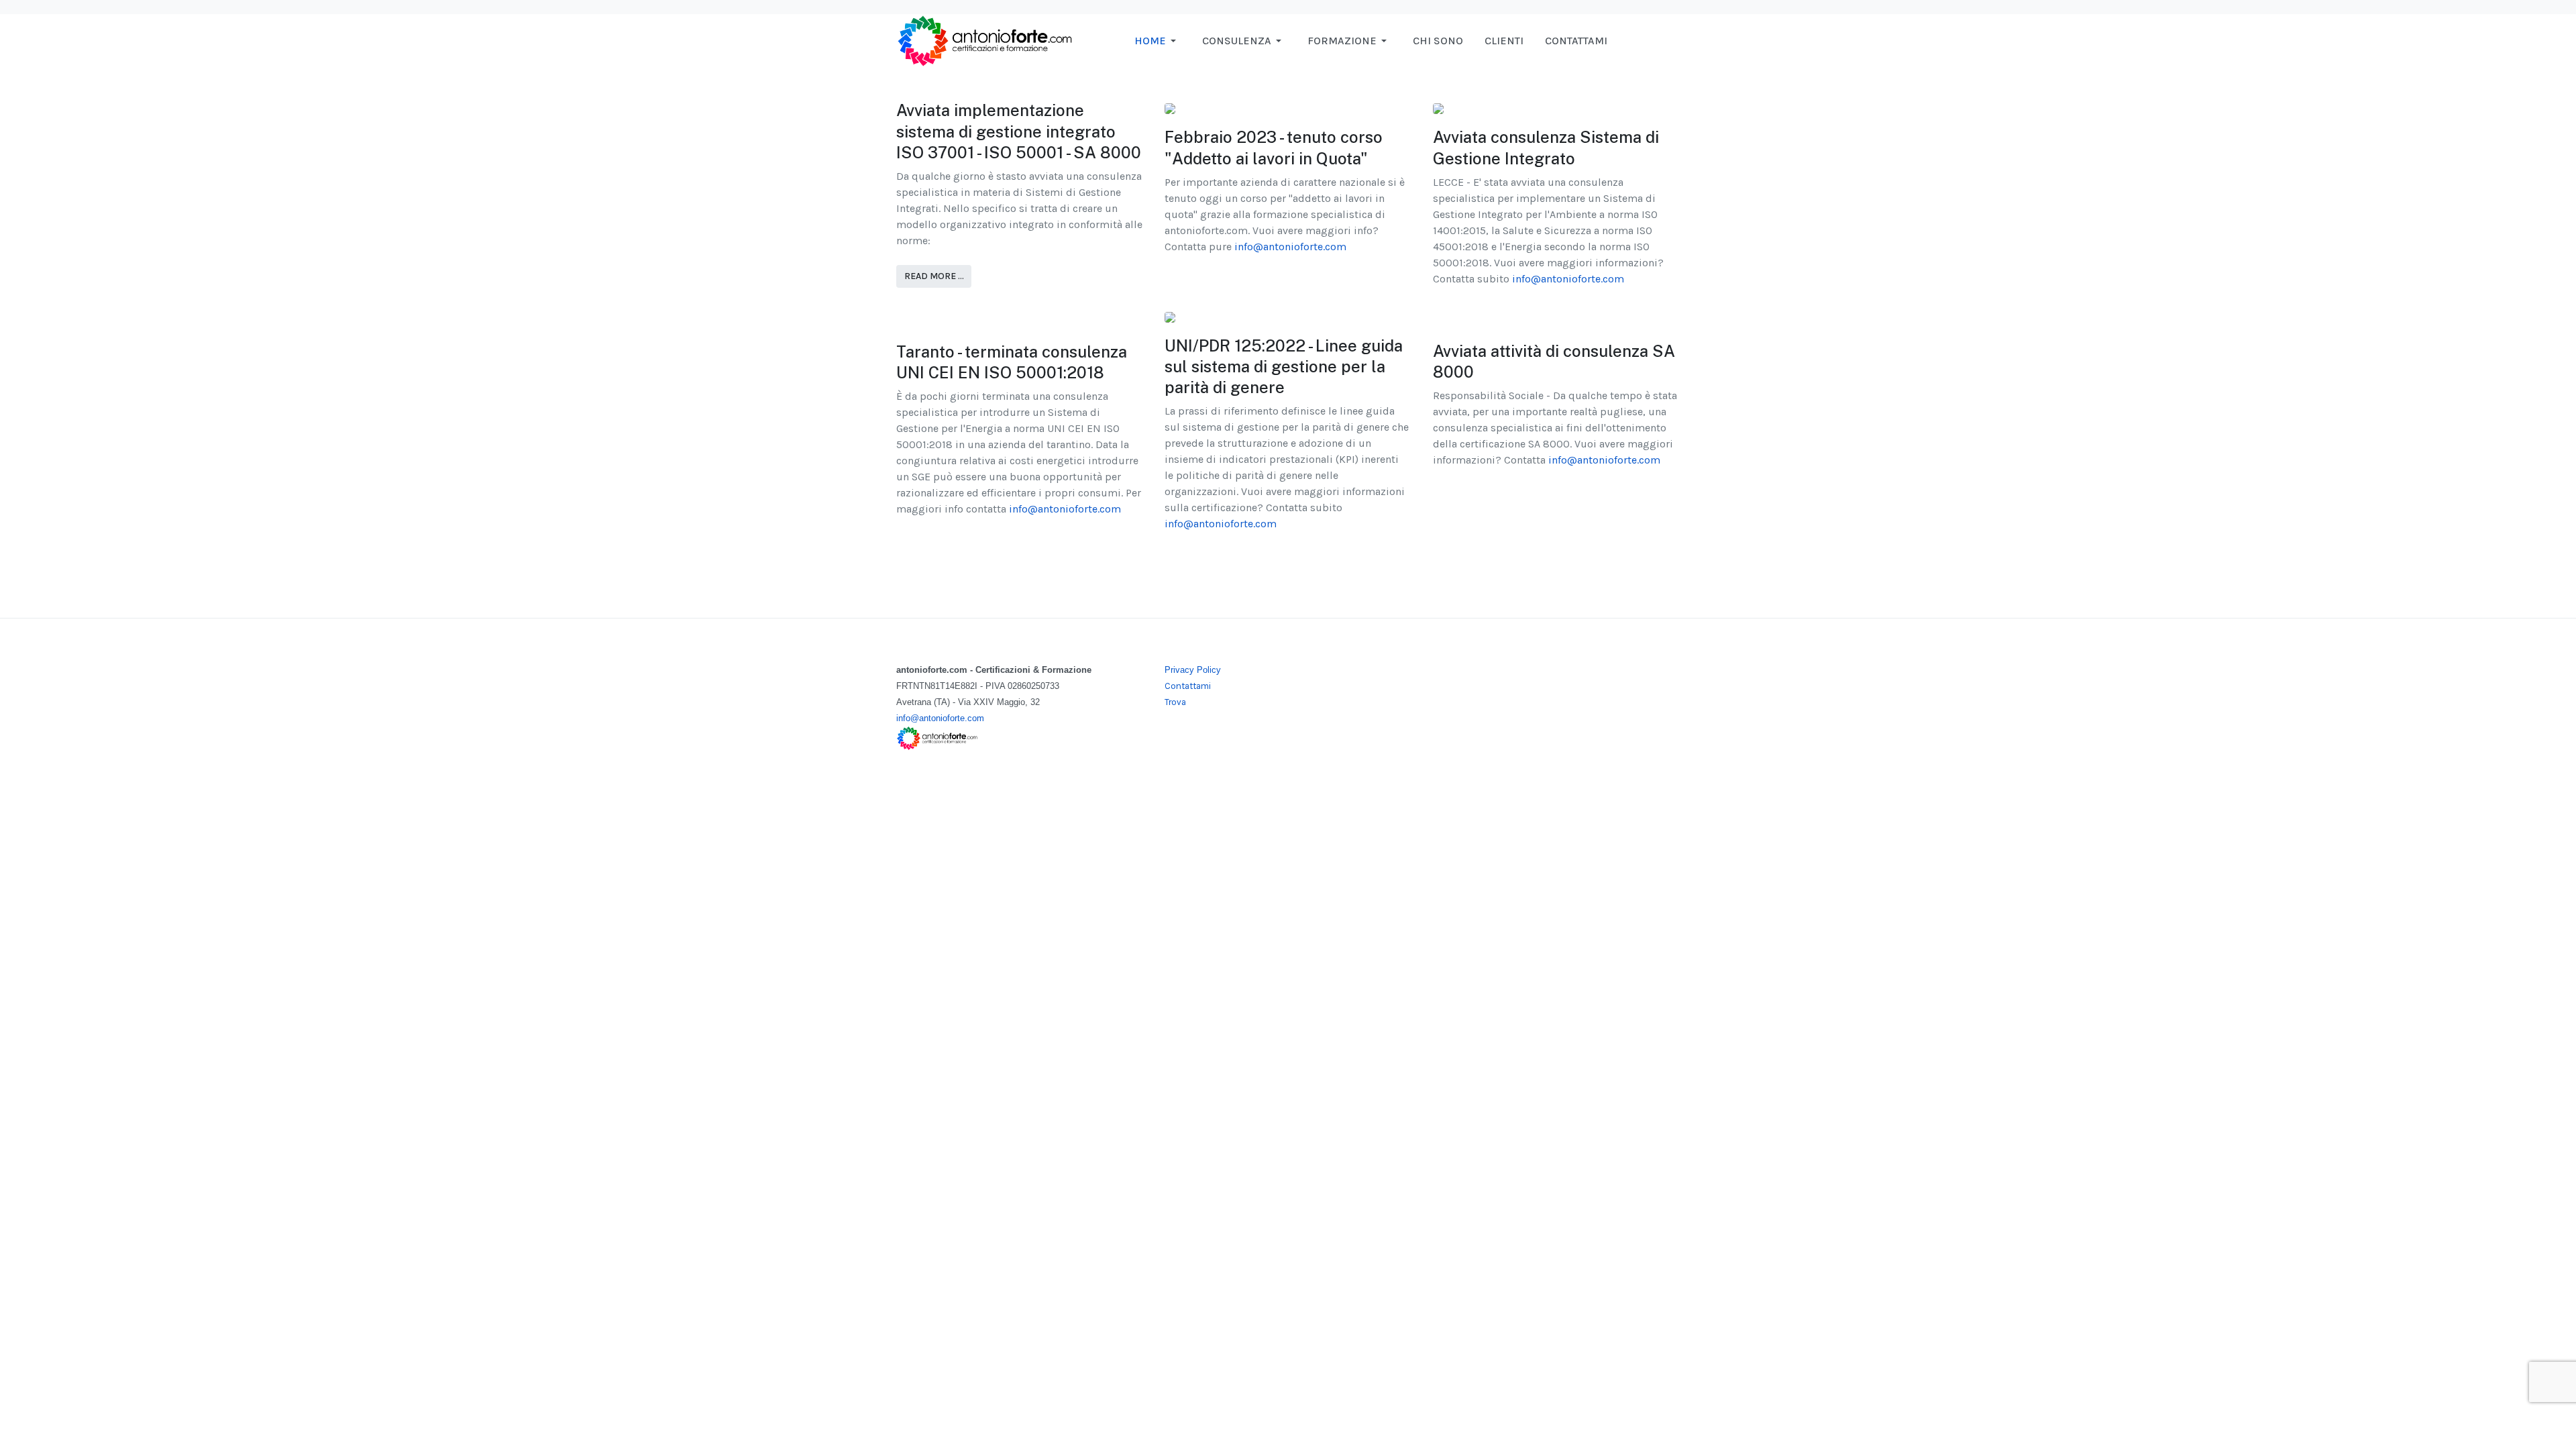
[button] (1158, 41)
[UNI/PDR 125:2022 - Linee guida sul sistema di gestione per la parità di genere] (1170, 316)
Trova (1175, 702)
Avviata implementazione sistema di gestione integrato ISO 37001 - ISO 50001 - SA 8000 (1019, 131)
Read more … (934, 276)
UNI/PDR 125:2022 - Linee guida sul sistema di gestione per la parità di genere (1284, 366)
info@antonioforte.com (1290, 247)
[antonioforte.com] (984, 40)
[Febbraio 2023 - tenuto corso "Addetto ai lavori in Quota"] (1170, 108)
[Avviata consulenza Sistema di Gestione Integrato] (1438, 108)
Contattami (1188, 686)
